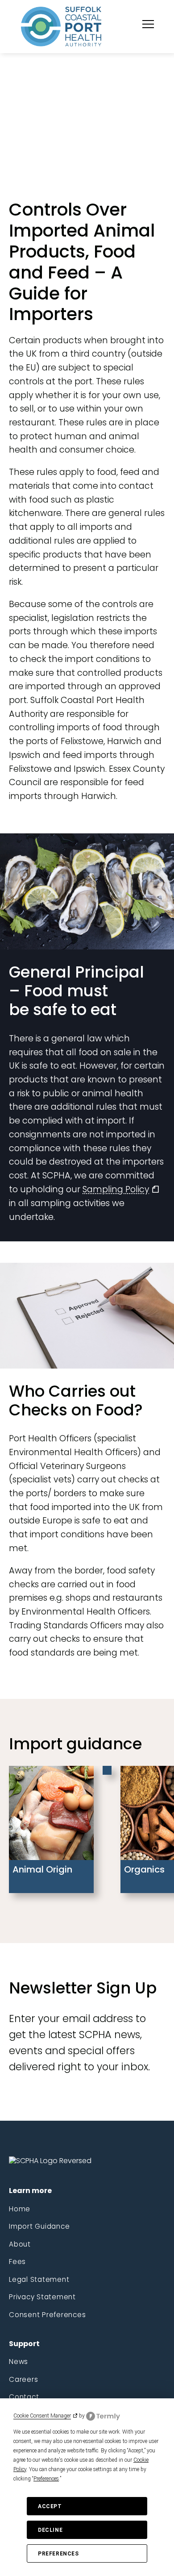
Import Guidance (39, 2226)
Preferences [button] (46, 2479)
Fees (17, 2262)
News (19, 2362)
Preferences (58, 2554)
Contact (24, 2397)
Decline (50, 2530)
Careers (23, 2379)
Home (20, 2209)
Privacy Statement (42, 2297)
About (20, 2244)
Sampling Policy (116, 1189)
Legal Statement (39, 2279)
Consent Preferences (47, 2315)
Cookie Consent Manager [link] (42, 2416)
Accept (50, 2506)
